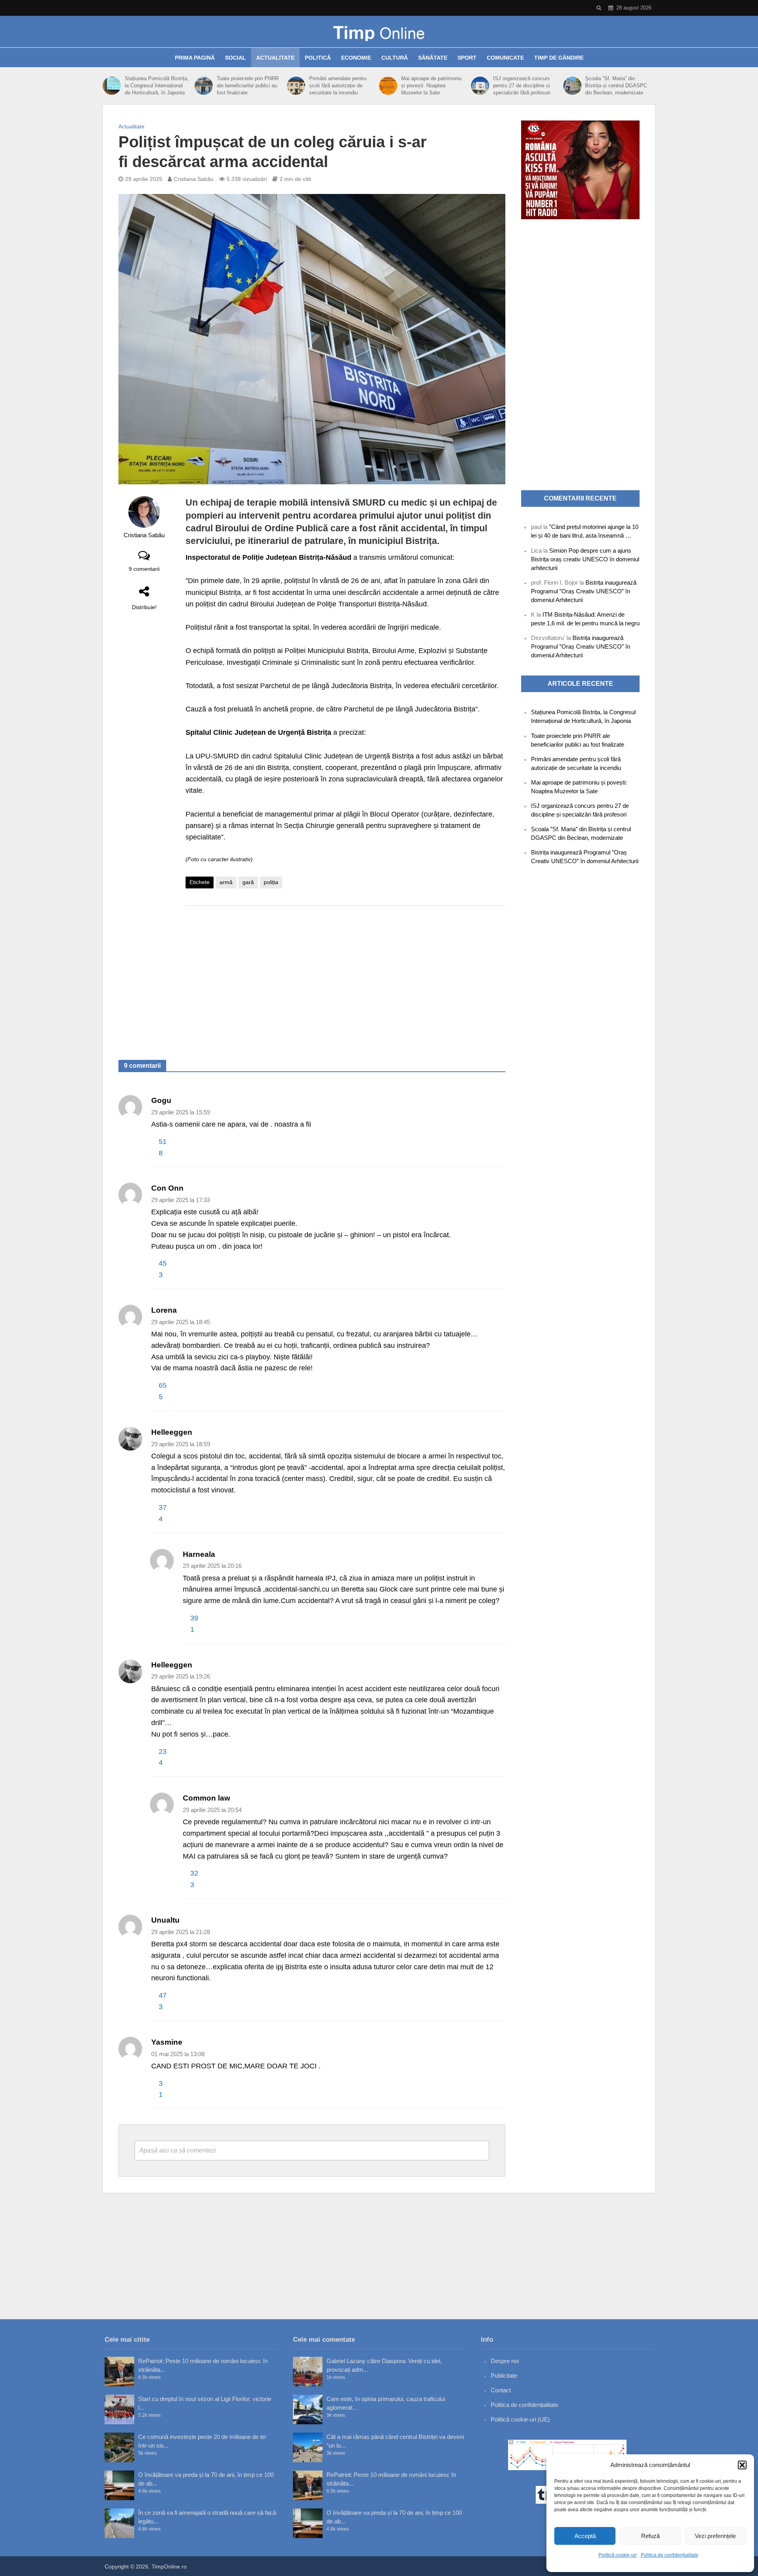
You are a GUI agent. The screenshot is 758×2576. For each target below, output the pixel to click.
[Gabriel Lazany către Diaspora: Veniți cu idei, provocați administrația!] (308, 2372)
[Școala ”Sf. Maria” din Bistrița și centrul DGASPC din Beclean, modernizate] (572, 86)
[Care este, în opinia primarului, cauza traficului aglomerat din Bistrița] (308, 2409)
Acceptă (585, 2536)
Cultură (395, 58)
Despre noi (505, 2361)
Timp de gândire (559, 58)
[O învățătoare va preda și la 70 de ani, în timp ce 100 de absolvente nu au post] (119, 2485)
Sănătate (433, 58)
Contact (501, 2390)
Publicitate (504, 2376)
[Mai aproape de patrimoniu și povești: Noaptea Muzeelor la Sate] (388, 86)
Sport (467, 58)
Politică (318, 58)
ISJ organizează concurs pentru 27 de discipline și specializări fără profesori (522, 86)
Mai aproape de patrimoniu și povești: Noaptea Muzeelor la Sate (431, 86)
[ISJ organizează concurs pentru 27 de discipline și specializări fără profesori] (480, 86)
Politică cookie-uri (618, 2555)
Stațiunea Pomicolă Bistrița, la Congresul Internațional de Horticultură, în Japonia (157, 86)
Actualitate (275, 58)
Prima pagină (195, 58)
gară (248, 882)
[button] (742, 2465)
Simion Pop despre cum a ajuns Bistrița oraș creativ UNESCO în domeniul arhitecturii (585, 559)
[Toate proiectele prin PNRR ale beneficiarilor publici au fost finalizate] (204, 86)
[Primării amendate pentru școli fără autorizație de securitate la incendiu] (296, 86)
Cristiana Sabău (194, 179)
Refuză (650, 2536)
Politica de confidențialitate (670, 2555)
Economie (356, 58)
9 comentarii (144, 569)
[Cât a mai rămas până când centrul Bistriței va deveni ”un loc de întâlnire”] (308, 2447)
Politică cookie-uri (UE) (520, 2419)
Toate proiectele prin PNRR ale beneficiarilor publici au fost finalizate (248, 86)
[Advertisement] (345, 975)
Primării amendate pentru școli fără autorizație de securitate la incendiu (338, 86)
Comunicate (505, 58)
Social (235, 58)
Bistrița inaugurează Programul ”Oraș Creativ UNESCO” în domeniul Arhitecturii (584, 591)
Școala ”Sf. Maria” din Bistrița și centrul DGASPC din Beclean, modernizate (616, 86)
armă (226, 882)
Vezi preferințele (715, 2536)
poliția (271, 882)
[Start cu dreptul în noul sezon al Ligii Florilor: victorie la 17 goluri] (119, 2409)
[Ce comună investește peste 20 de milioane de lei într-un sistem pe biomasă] (119, 2447)
